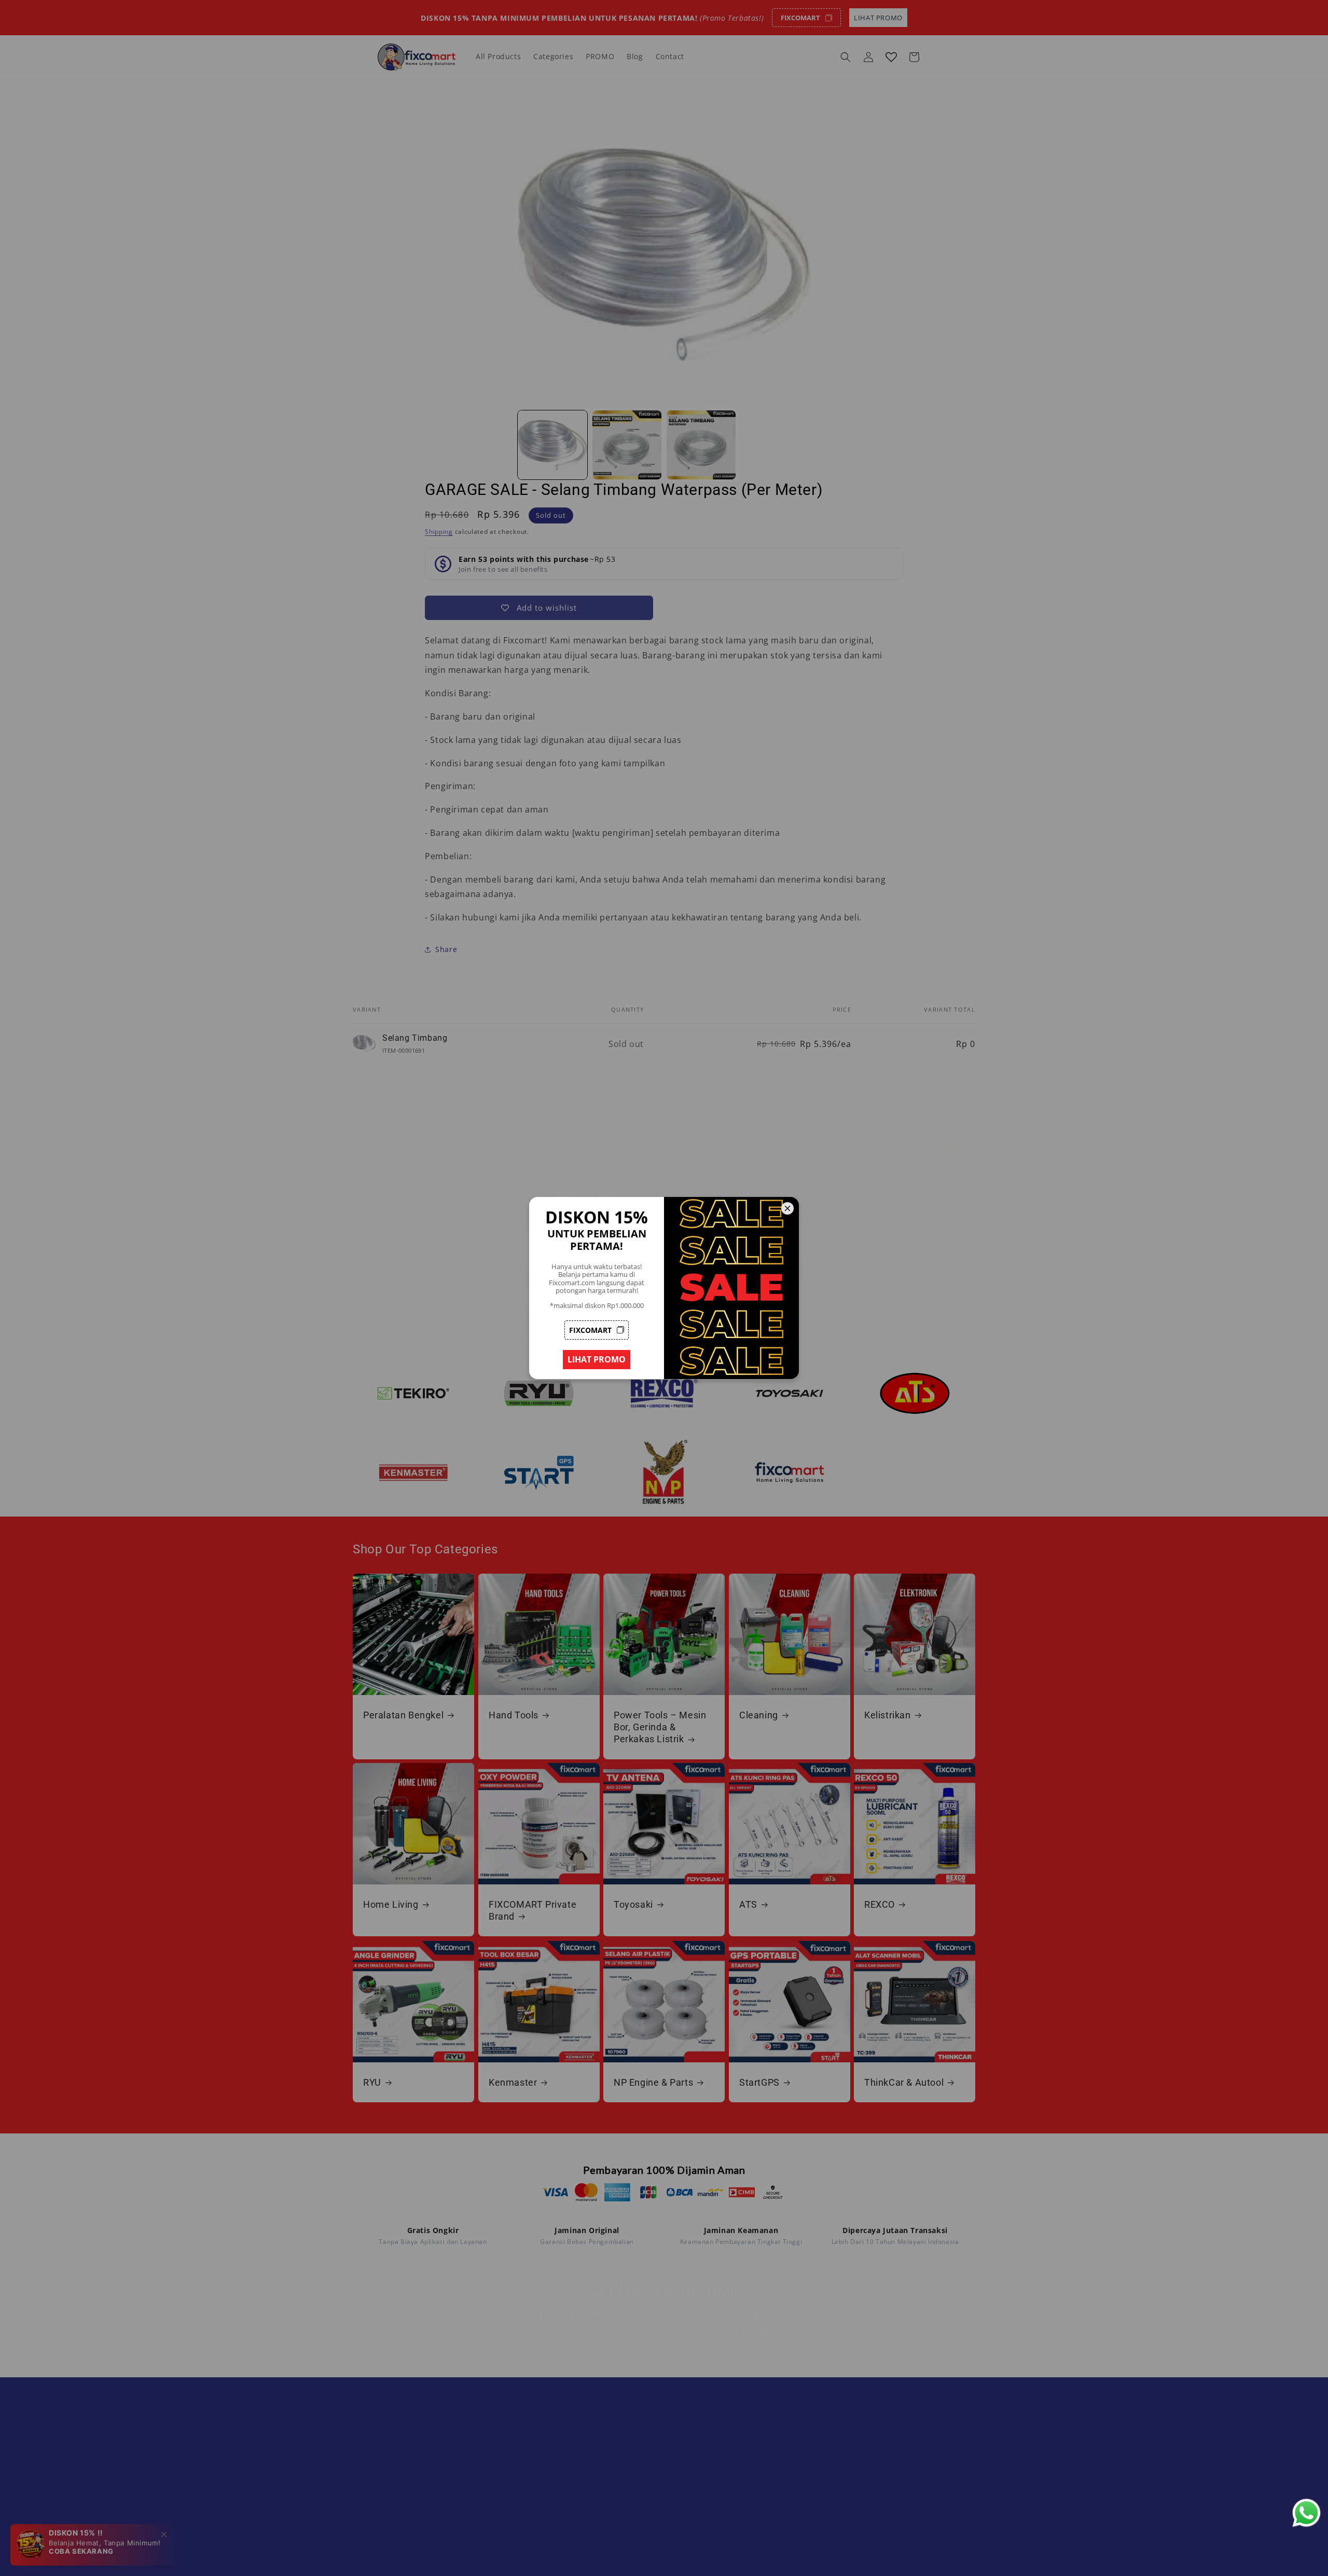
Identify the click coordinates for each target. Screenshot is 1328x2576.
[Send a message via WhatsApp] (1306, 2513)
